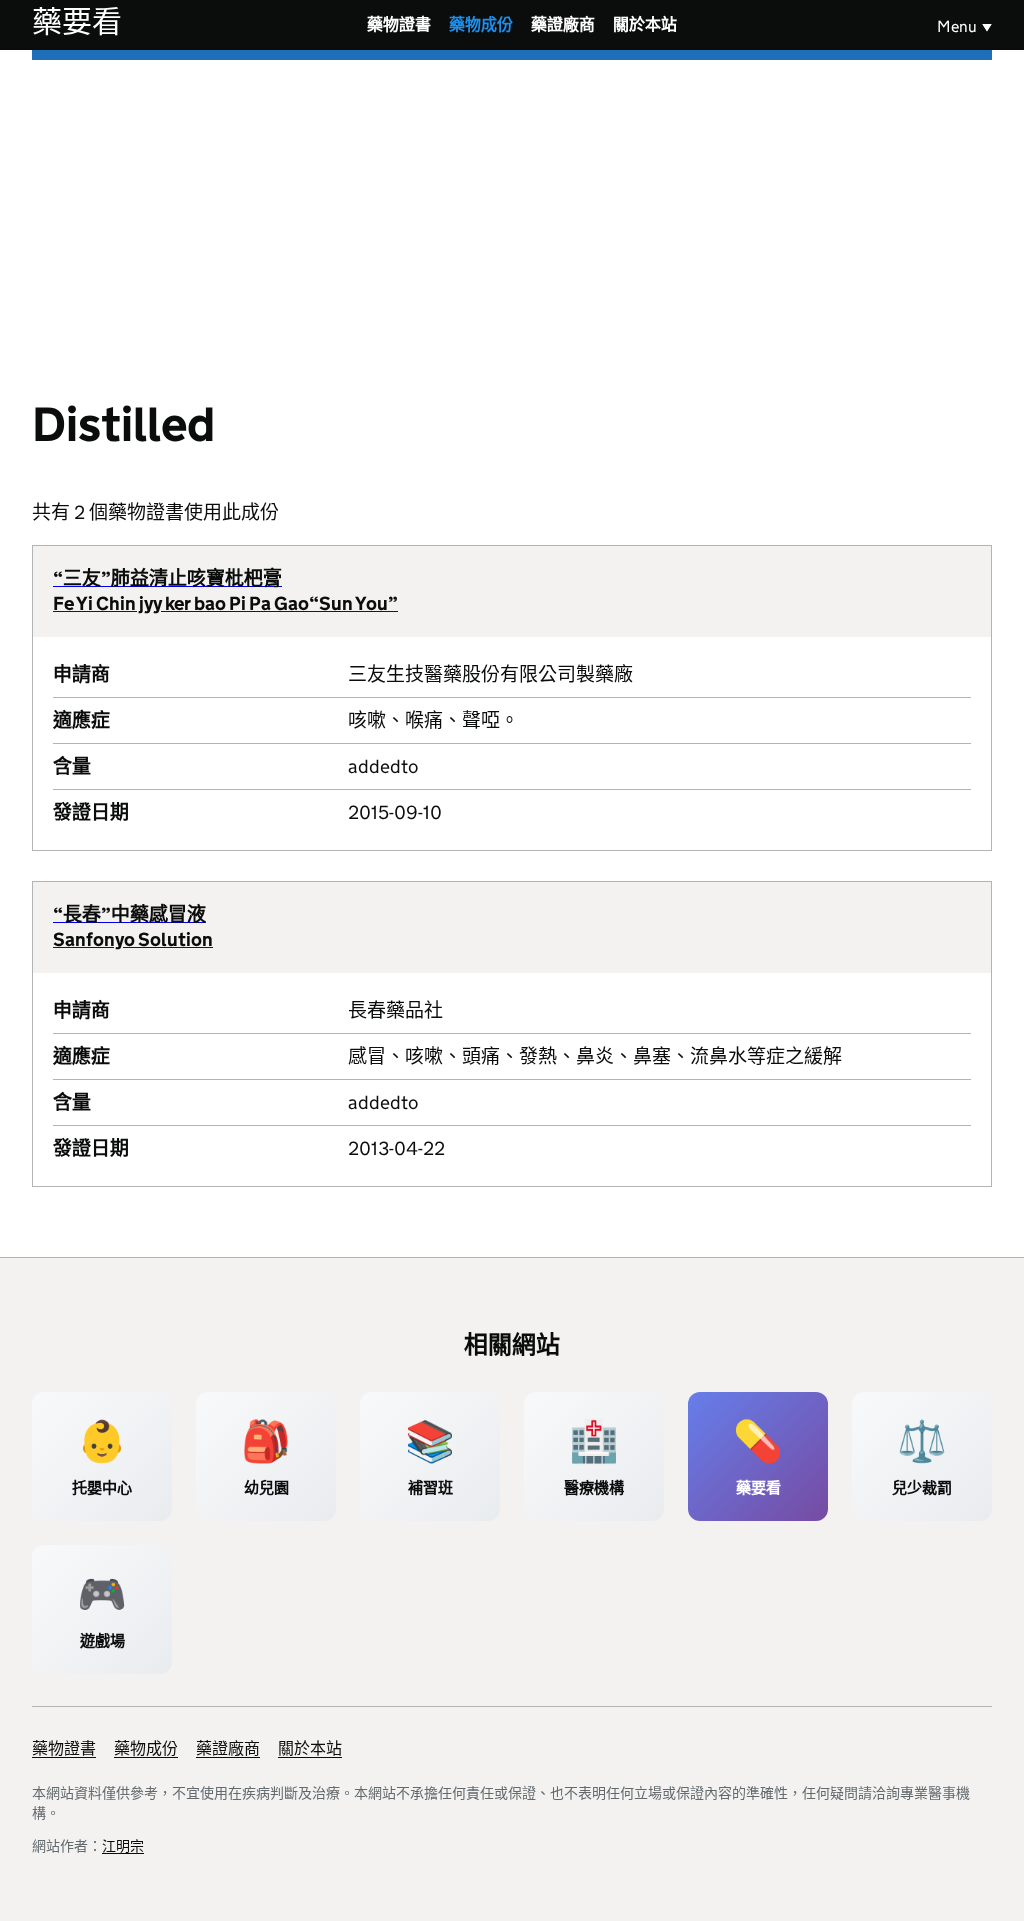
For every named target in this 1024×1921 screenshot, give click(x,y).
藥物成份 (481, 24)
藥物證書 (399, 24)
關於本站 (645, 24)
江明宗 (123, 1846)
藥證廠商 (563, 24)
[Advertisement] (512, 210)
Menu (957, 26)
